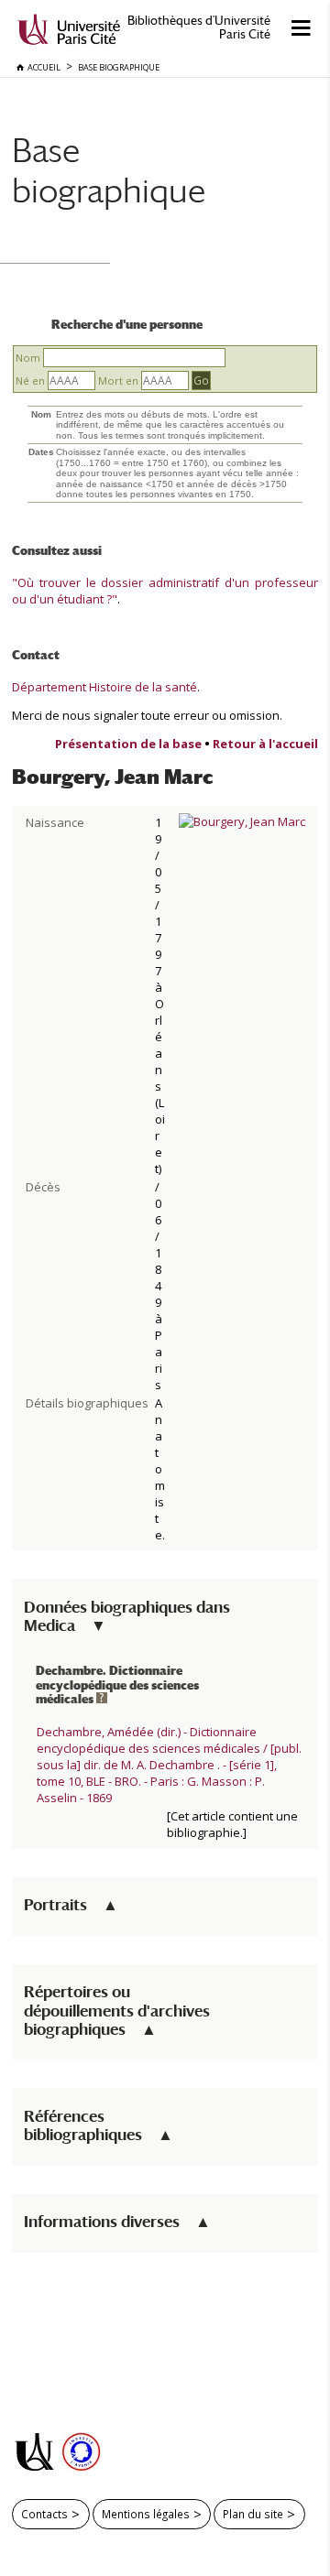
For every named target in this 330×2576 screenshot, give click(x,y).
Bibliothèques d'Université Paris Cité (199, 27)
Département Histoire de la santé (104, 687)
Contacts (44, 2514)
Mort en (118, 380)
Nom (28, 358)
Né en (30, 380)
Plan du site (253, 2514)
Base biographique (109, 170)
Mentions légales (146, 2514)
